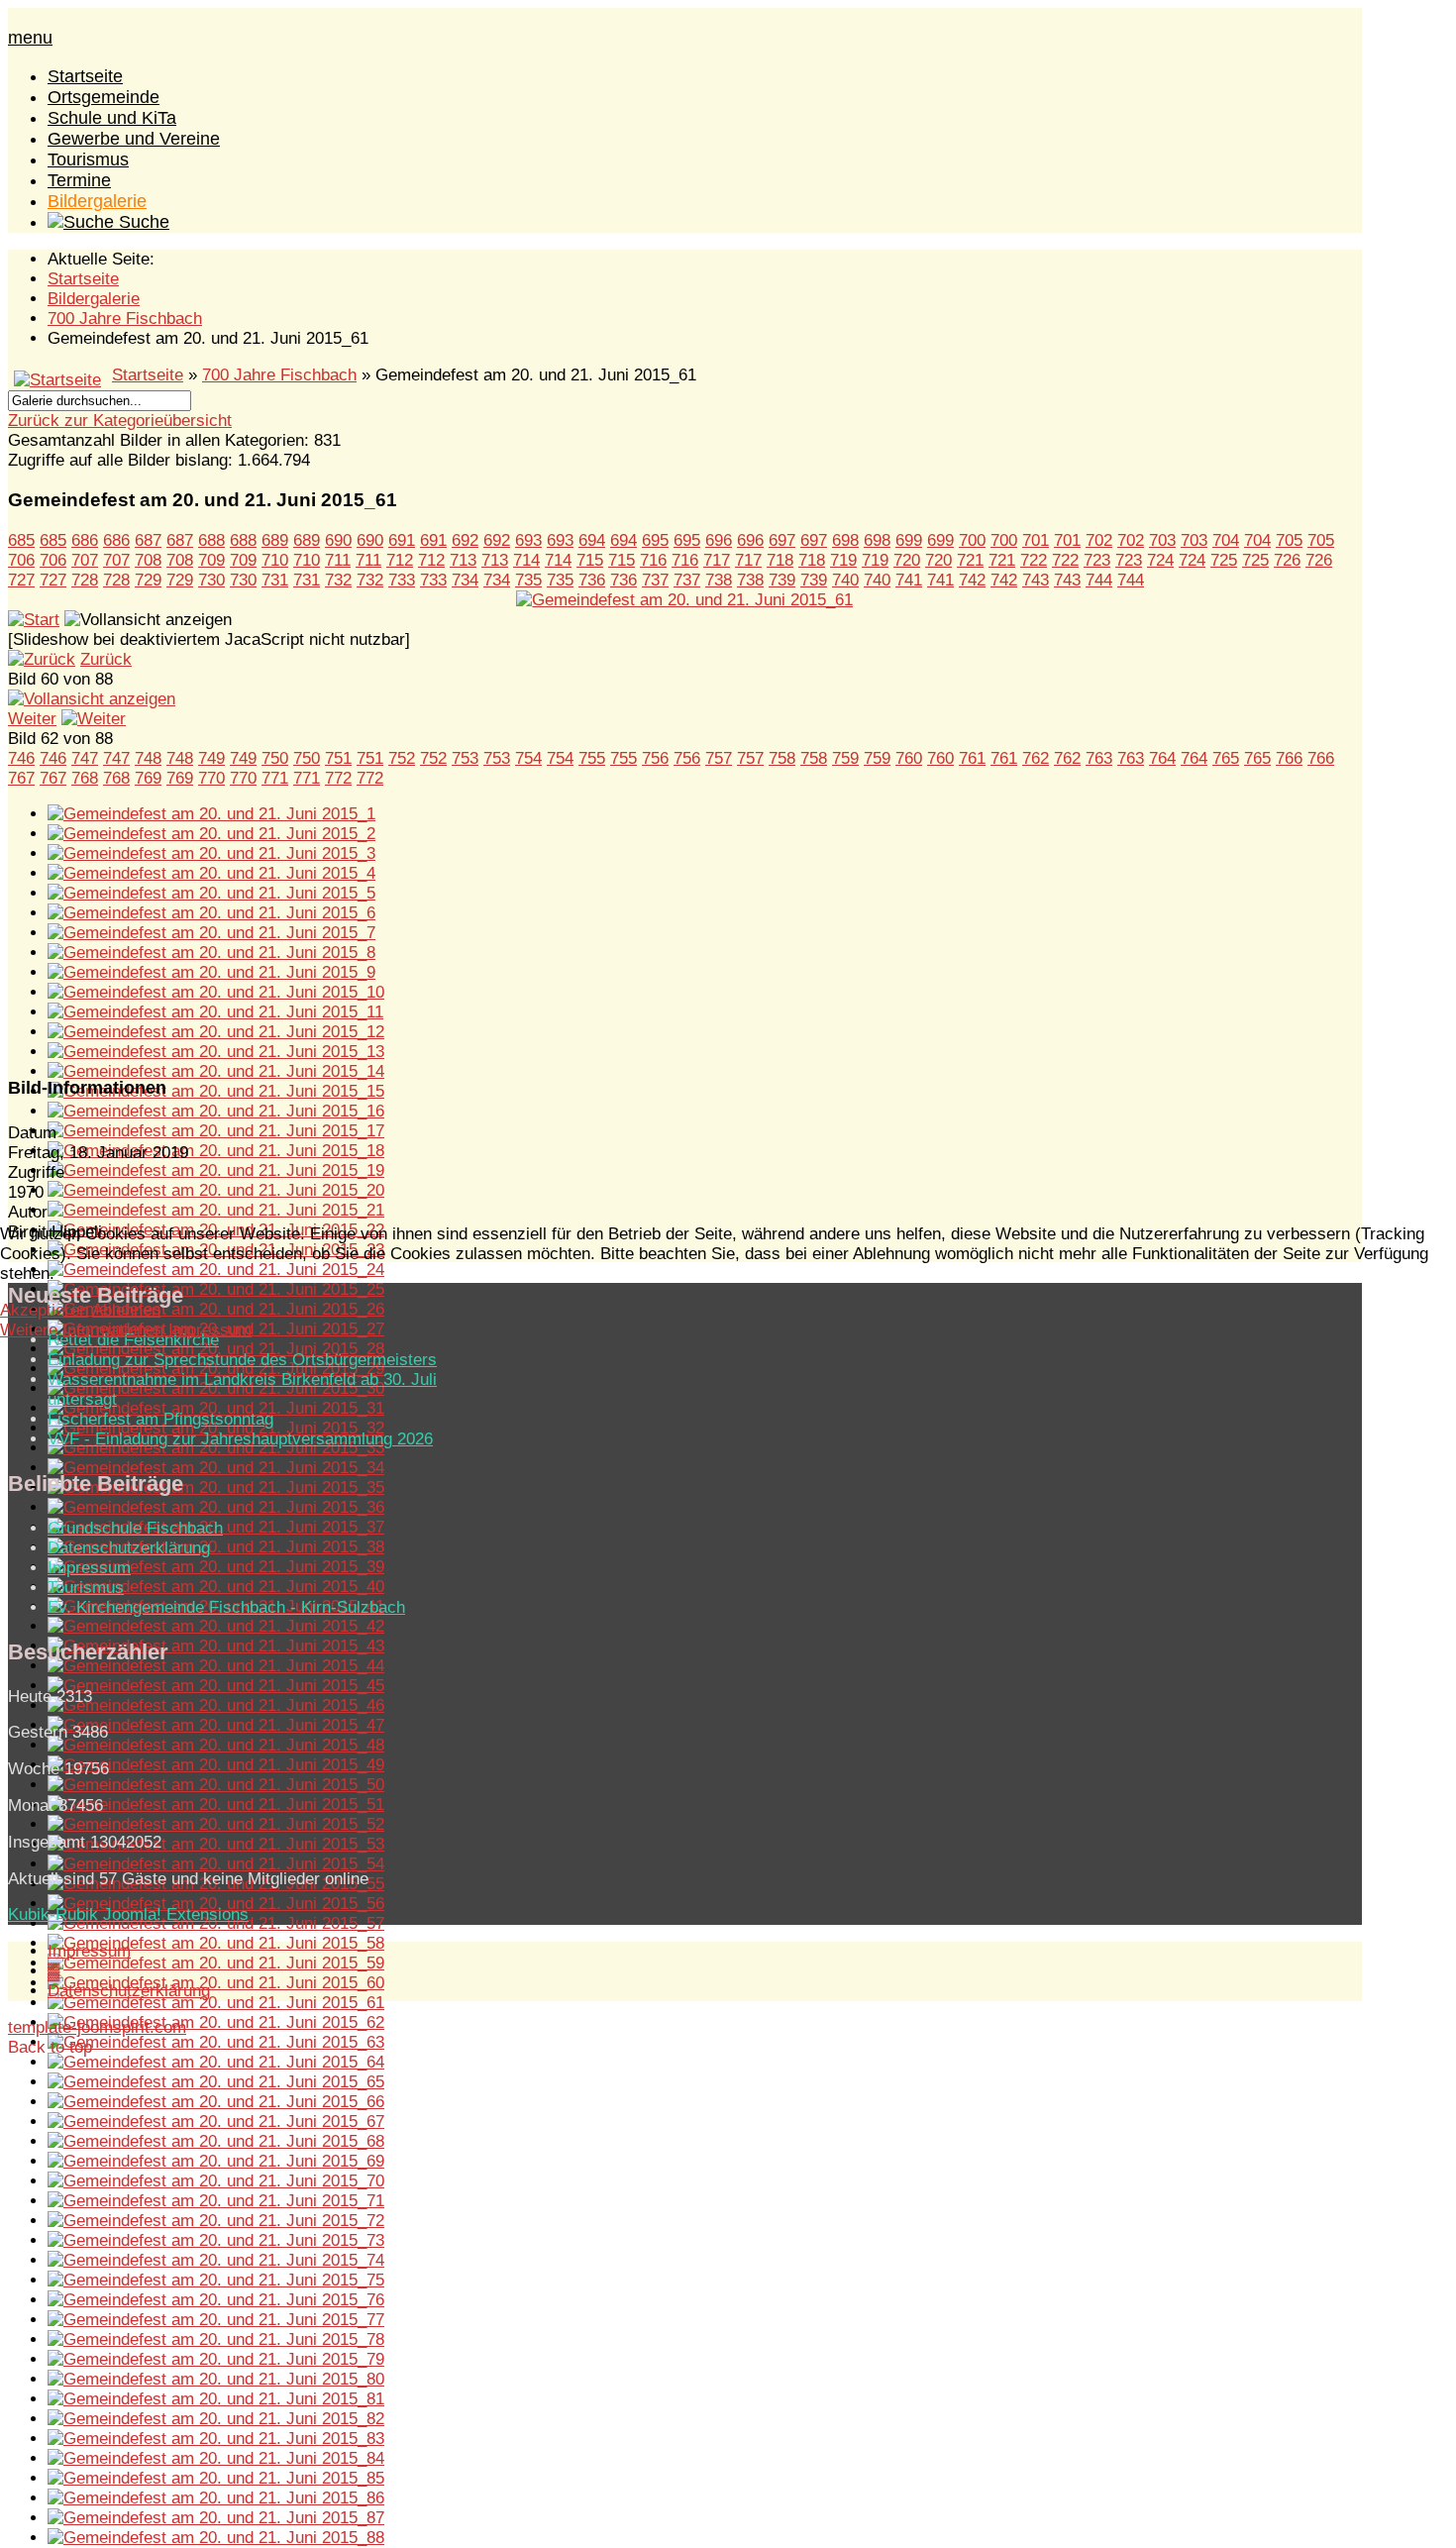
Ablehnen (126, 1310)
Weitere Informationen (82, 1330)
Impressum (210, 1330)
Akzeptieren (44, 1310)
